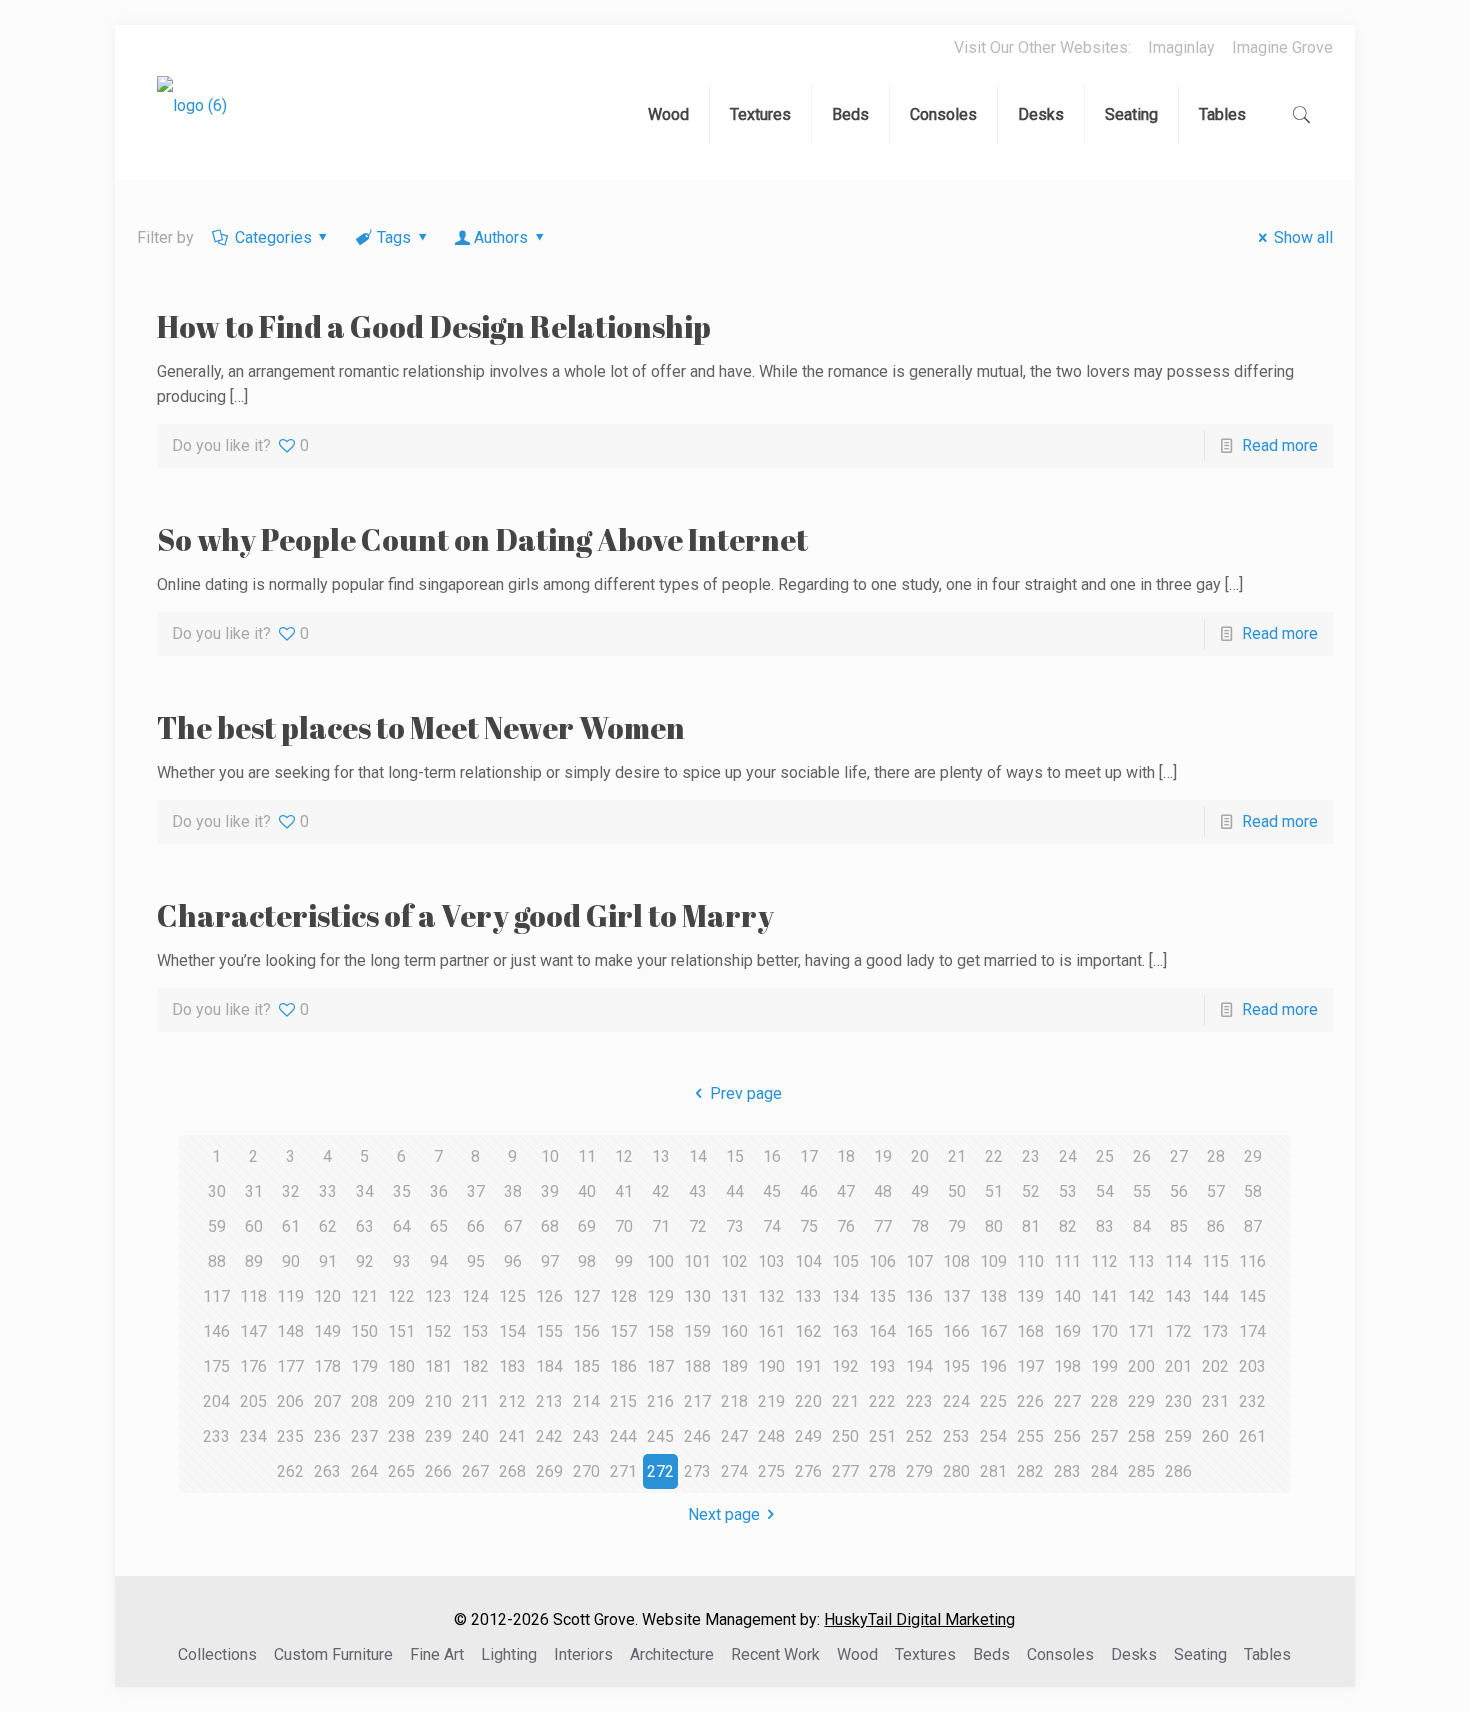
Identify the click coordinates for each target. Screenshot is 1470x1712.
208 (364, 1401)
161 (771, 1331)
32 (291, 1191)
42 (661, 1191)
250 (845, 1436)
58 (1253, 1191)
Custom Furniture (333, 1654)
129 (660, 1296)
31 (254, 1191)
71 (661, 1226)
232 (1252, 1401)
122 (401, 1296)
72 (698, 1226)
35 (402, 1191)
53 (1068, 1191)
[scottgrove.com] (192, 120)
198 (1067, 1366)
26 (1142, 1156)
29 (1253, 1156)
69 (587, 1226)
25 (1105, 1156)
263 (327, 1471)
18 (846, 1156)
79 (957, 1226)
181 (438, 1366)
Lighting (509, 1654)
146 (216, 1331)
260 (1215, 1436)
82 (1068, 1226)
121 (364, 1296)
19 (883, 1156)
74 (772, 1226)
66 (476, 1226)
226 (1030, 1401)
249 (808, 1436)
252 (919, 1436)
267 (475, 1471)
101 (697, 1261)
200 (1141, 1366)
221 (845, 1401)
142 (1141, 1296)
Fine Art (437, 1654)
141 (1104, 1296)
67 (513, 1226)
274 (734, 1471)
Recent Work (775, 1654)
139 (1030, 1296)
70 (624, 1226)
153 (475, 1331)
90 (291, 1261)
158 (660, 1331)
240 (475, 1436)
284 (1104, 1471)
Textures (925, 1654)
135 (882, 1296)
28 (1216, 1156)
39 (550, 1191)
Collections (217, 1654)
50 (957, 1191)
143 (1178, 1296)
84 (1142, 1226)
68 (550, 1226)
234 (253, 1436)
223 (919, 1401)
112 (1104, 1261)
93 (402, 1261)
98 (587, 1261)
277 (845, 1471)
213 (549, 1401)
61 (291, 1226)
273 (697, 1471)
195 (956, 1366)
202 (1215, 1366)
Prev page (746, 1093)
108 (956, 1261)
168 (1030, 1331)
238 (401, 1436)
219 (771, 1401)
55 (1142, 1191)
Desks (1134, 1654)
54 (1105, 1191)
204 (216, 1401)
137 (956, 1296)
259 (1178, 1436)
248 (771, 1436)
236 (327, 1436)
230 (1178, 1401)
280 (956, 1471)
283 (1067, 1471)
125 (512, 1296)
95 (476, 1261)
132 (771, 1296)
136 (919, 1296)
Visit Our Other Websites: (1042, 47)
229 (1141, 1401)
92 (365, 1261)
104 (808, 1261)
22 (994, 1156)
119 (290, 1296)
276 (808, 1471)
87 (1253, 1226)
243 (586, 1436)
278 (882, 1471)
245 (660, 1436)
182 (475, 1366)
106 (882, 1261)
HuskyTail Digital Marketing (919, 1619)
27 (1179, 1156)
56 (1179, 1191)
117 (216, 1296)
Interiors (583, 1654)
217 (697, 1401)
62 (328, 1226)
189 (734, 1366)
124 (475, 1296)
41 (624, 1191)
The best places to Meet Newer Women (421, 727)
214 (586, 1401)
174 (1252, 1331)
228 (1104, 1401)
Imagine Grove (1282, 47)
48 (883, 1191)
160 (734, 1331)
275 (771, 1471)
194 (919, 1366)
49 (920, 1191)
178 (327, 1366)
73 (735, 1226)
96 (513, 1261)
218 (734, 1401)
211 (475, 1401)
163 (845, 1331)
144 (1215, 1296)
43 (698, 1191)
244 (623, 1436)
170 (1104, 1331)
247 (734, 1436)
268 (512, 1471)
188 (697, 1366)
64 (402, 1226)
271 (623, 1471)
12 (624, 1156)
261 (1252, 1436)
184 (549, 1366)
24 (1068, 1156)
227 (1067, 1401)
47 (846, 1191)
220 (808, 1401)
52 (1031, 1191)
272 (660, 1471)
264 (364, 1471)
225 (993, 1401)
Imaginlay (1181, 47)
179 (364, 1366)
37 (476, 1191)
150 (364, 1331)
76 (846, 1226)
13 (661, 1156)
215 (623, 1401)
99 (624, 1261)
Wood (857, 1654)
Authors (501, 237)
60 (254, 1226)
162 (808, 1331)
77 (883, 1226)
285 (1141, 1471)
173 (1215, 1331)
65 (439, 1226)
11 (587, 1156)
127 (586, 1296)
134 (845, 1296)
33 (328, 1191)
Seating (1200, 1654)
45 (772, 1191)
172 (1178, 1331)
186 (623, 1366)
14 (698, 1156)
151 (401, 1331)
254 (993, 1436)
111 (1067, 1261)
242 (549, 1436)
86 (1216, 1226)
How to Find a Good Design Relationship (434, 326)
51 (994, 1191)
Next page (724, 1514)
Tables (1267, 1654)
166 (956, 1331)
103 (771, 1261)
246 (697, 1436)
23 (1031, 1156)
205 (253, 1401)
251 (882, 1436)
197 (1030, 1366)
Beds (991, 1654)
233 (216, 1436)
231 (1215, 1401)
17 (809, 1156)
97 (550, 1261)
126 (549, 1296)
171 (1141, 1331)
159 (697, 1331)
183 (512, 1366)
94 (439, 1261)
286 (1178, 1471)
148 (290, 1331)
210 (438, 1401)
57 (1216, 1191)
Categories (273, 237)
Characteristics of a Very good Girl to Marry (465, 915)
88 (217, 1261)
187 (660, 1366)
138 (993, 1296)
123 (438, 1296)
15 (735, 1156)
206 (290, 1401)
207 (327, 1401)
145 (1252, 1296)
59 (217, 1226)
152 (438, 1331)
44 (735, 1191)
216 (660, 1401)
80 (994, 1226)
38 (513, 1191)
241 (512, 1436)
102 (734, 1261)
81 (1031, 1226)
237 (364, 1436)
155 (549, 1331)
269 (549, 1471)
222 (882, 1401)
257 (1104, 1436)
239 (438, 1436)
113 (1141, 1261)
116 (1252, 1261)
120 (327, 1296)
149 (327, 1331)
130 (697, 1296)
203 (1252, 1366)
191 (808, 1366)
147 (253, 1331)
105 (845, 1261)
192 (845, 1366)
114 (1178, 1261)
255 (1030, 1436)
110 (1030, 1261)
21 (957, 1156)
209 (401, 1401)
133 (808, 1296)
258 (1141, 1436)
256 (1067, 1436)
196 (993, 1366)
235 (290, 1436)
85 (1179, 1226)
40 (587, 1191)
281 (993, 1471)
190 (771, 1366)
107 (919, 1261)
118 (253, 1296)
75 (809, 1226)
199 (1104, 1366)
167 (993, 1331)
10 (550, 1156)
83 (1105, 1226)
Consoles (1060, 1654)
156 (586, 1331)
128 (623, 1296)
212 (512, 1401)
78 (920, 1226)
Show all (1303, 237)
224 (956, 1401)
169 (1067, 1331)
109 (993, 1261)
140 (1067, 1296)
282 (1030, 1471)
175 (216, 1366)
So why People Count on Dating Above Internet (482, 539)
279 (919, 1471)
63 (365, 1226)
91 (328, 1261)
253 (956, 1436)
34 (365, 1191)
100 (660, 1261)
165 (919, 1331)
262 (290, 1471)
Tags (394, 237)
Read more (1280, 445)
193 (882, 1366)
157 (623, 1331)
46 (809, 1191)
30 (217, 1191)
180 (401, 1366)
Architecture (672, 1654)
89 (254, 1261)
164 (882, 1331)
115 (1215, 1261)
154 (512, 1331)
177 (290, 1366)
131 (734, 1296)
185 (586, 1366)
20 (920, 1156)
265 (401, 1471)
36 (439, 1191)
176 (253, 1366)
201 (1178, 1366)
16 (772, 1156)
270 (586, 1471)
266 (438, 1471)
